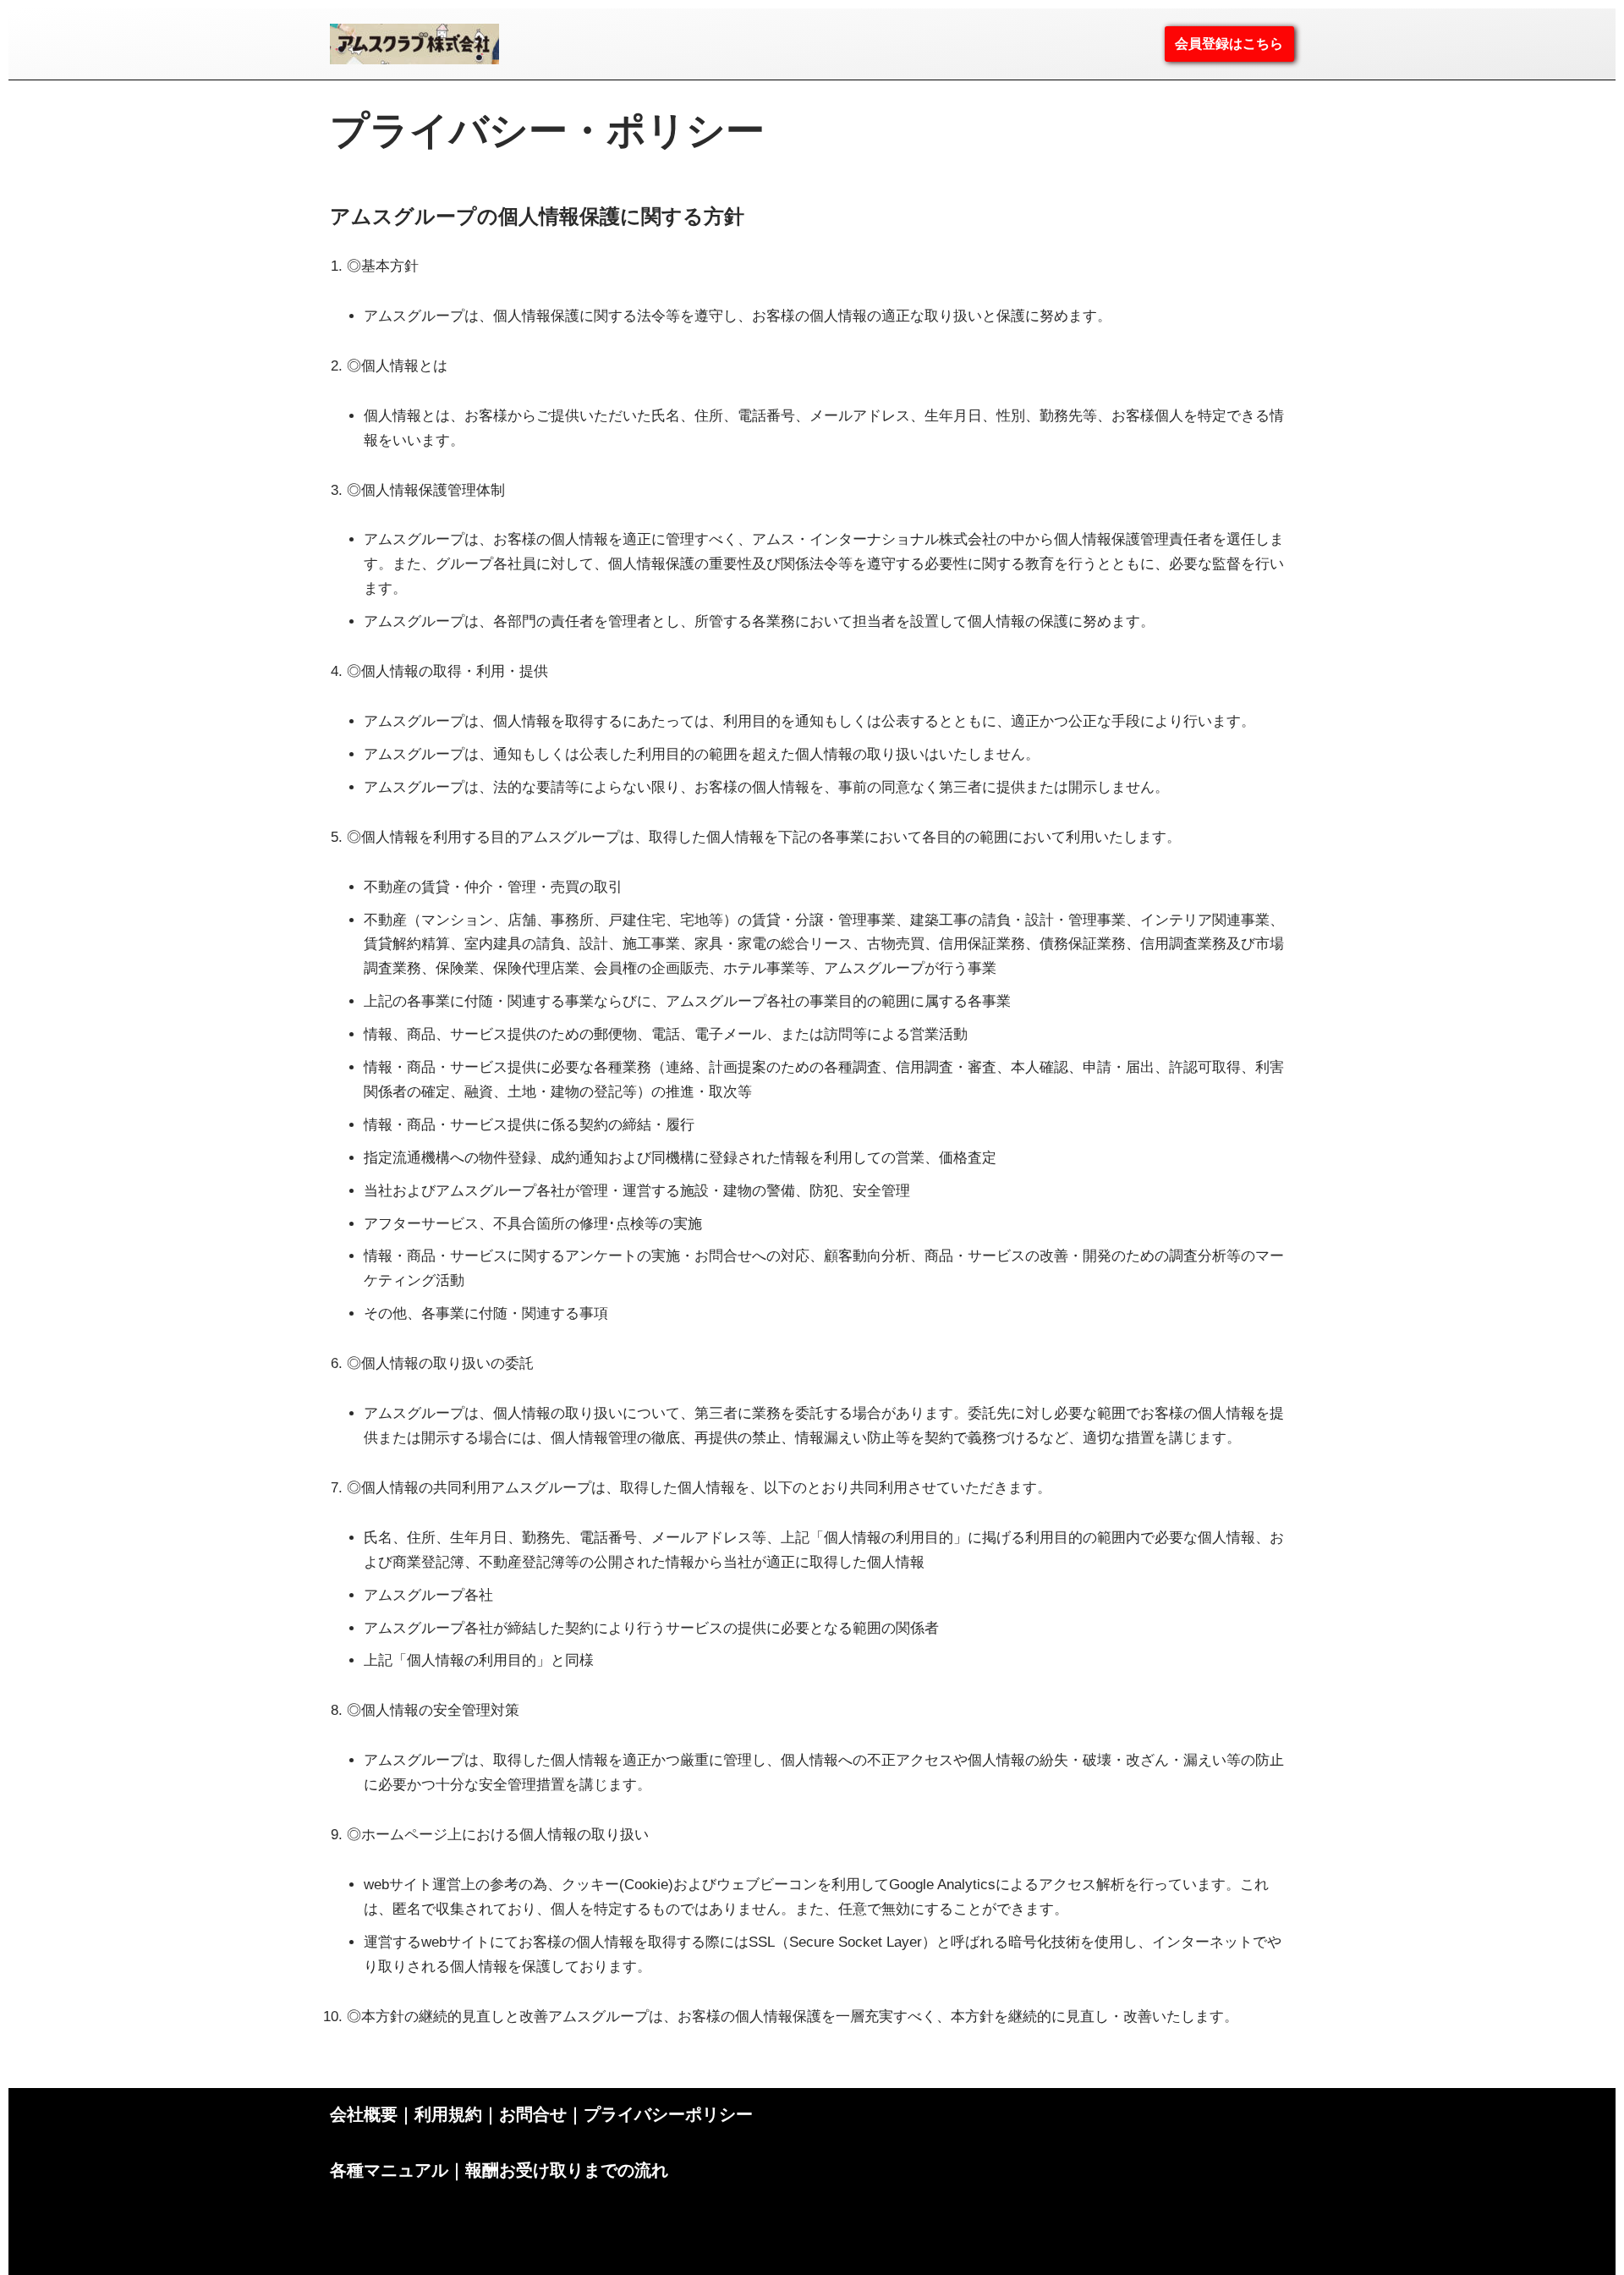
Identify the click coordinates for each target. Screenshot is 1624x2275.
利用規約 (448, 2114)
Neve (342, 2266)
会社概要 (364, 2114)
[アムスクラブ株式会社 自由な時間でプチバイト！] (414, 44)
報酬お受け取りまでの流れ (567, 2170)
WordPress (445, 2266)
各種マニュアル (389, 2170)
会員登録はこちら (1229, 44)
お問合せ (533, 2114)
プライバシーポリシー (668, 2114)
